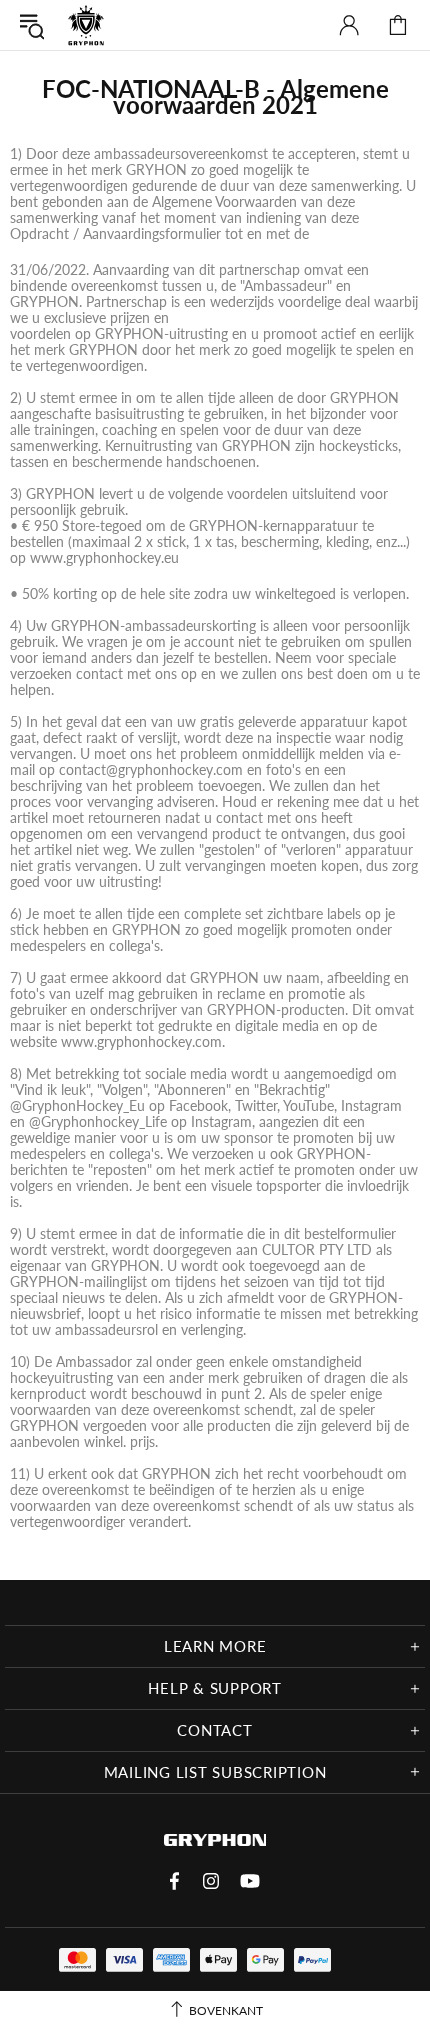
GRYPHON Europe (86, 25)
